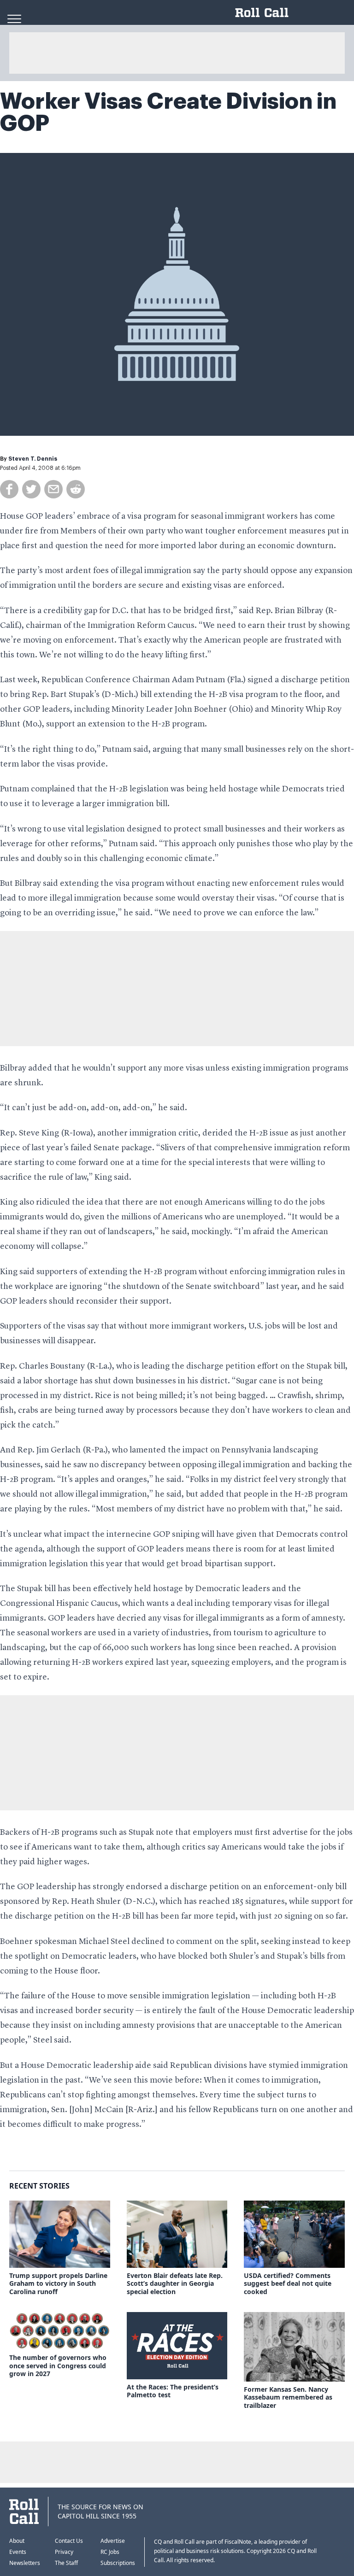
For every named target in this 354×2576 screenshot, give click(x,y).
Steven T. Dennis (33, 459)
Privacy (64, 2552)
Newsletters (25, 2563)
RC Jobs (110, 2552)
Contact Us (69, 2541)
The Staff (66, 2563)
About (17, 2541)
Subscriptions (118, 2563)
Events (18, 2552)
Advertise (113, 2541)
